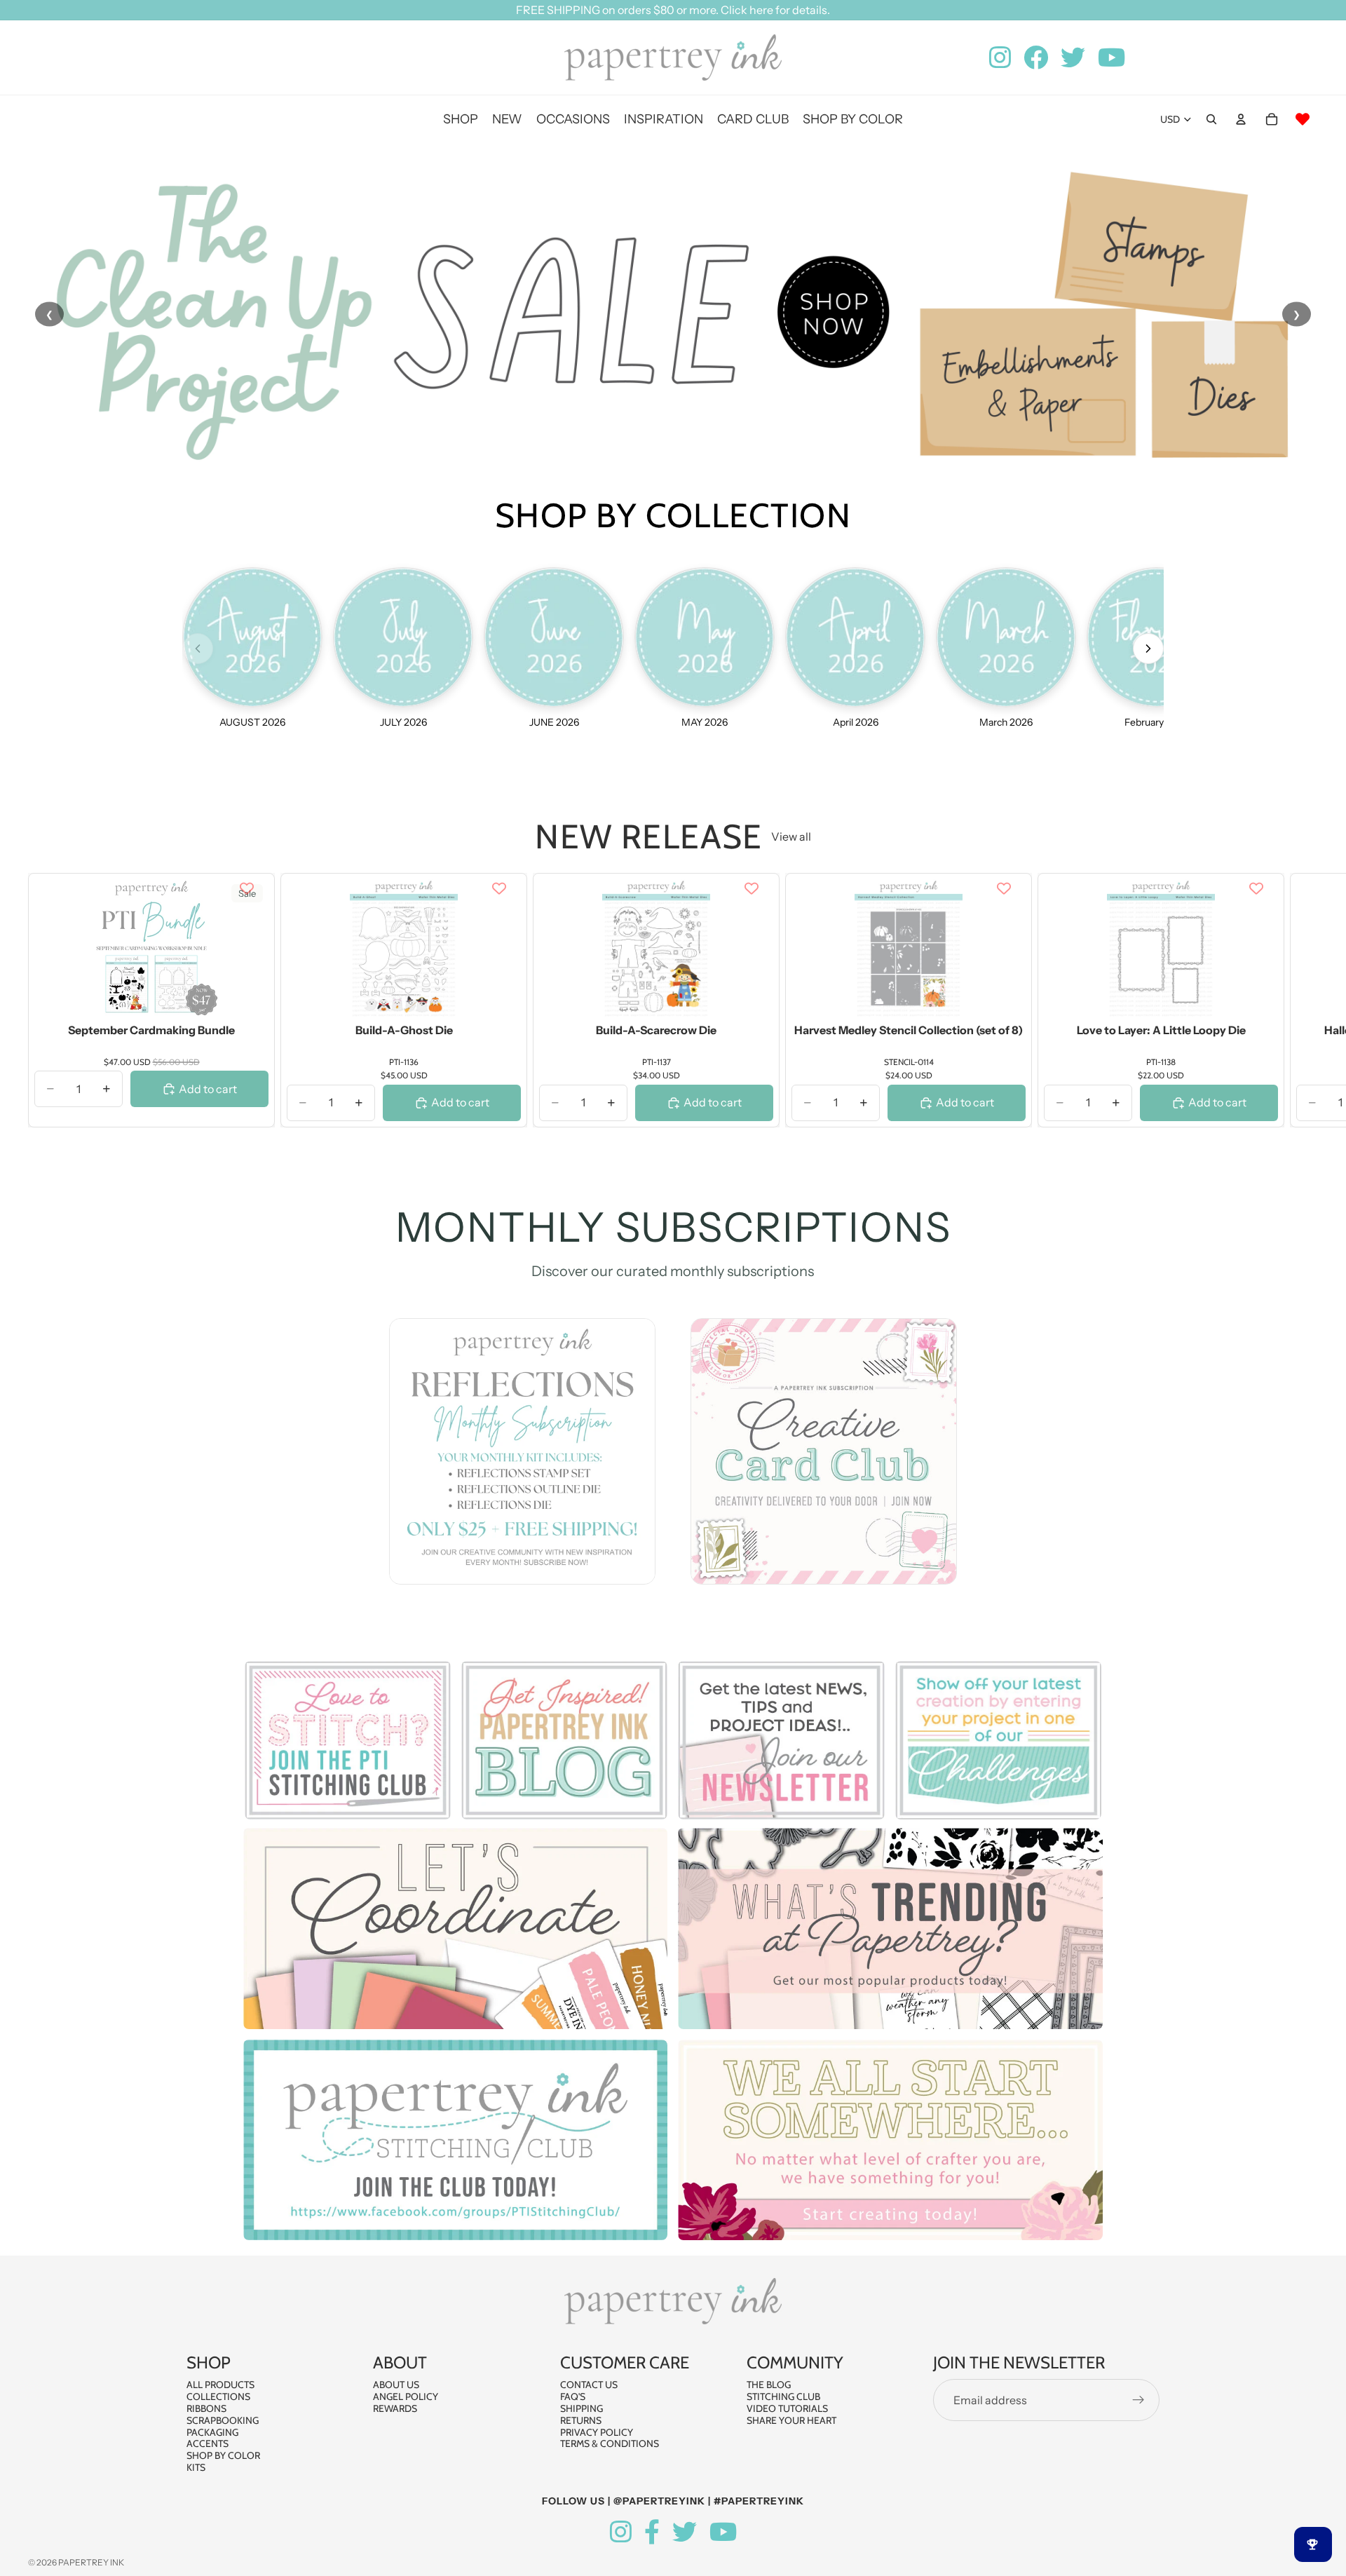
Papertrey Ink (91, 2562)
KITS (196, 2467)
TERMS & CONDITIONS (610, 2443)
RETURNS (581, 2420)
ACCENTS (208, 2443)
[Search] (1211, 119)
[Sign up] (1138, 2400)
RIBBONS (206, 2408)
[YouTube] (723, 2532)
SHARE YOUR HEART (791, 2420)
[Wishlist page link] (1303, 119)
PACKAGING (212, 2432)
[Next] (1148, 649)
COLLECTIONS (218, 2397)
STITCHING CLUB (783, 2397)
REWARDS (395, 2408)
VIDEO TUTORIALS (787, 2408)
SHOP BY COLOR (223, 2455)
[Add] (247, 998)
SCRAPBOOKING (223, 2420)
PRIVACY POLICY (597, 2432)
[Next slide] (1303, 1001)
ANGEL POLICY (406, 2397)
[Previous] (198, 649)
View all (791, 836)
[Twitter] (685, 2532)
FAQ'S (573, 2397)
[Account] (1241, 119)
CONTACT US (589, 2385)
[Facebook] (652, 2532)
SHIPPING (582, 2408)
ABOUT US (396, 2385)
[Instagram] (621, 2532)
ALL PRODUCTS (220, 2385)
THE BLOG (769, 2385)
